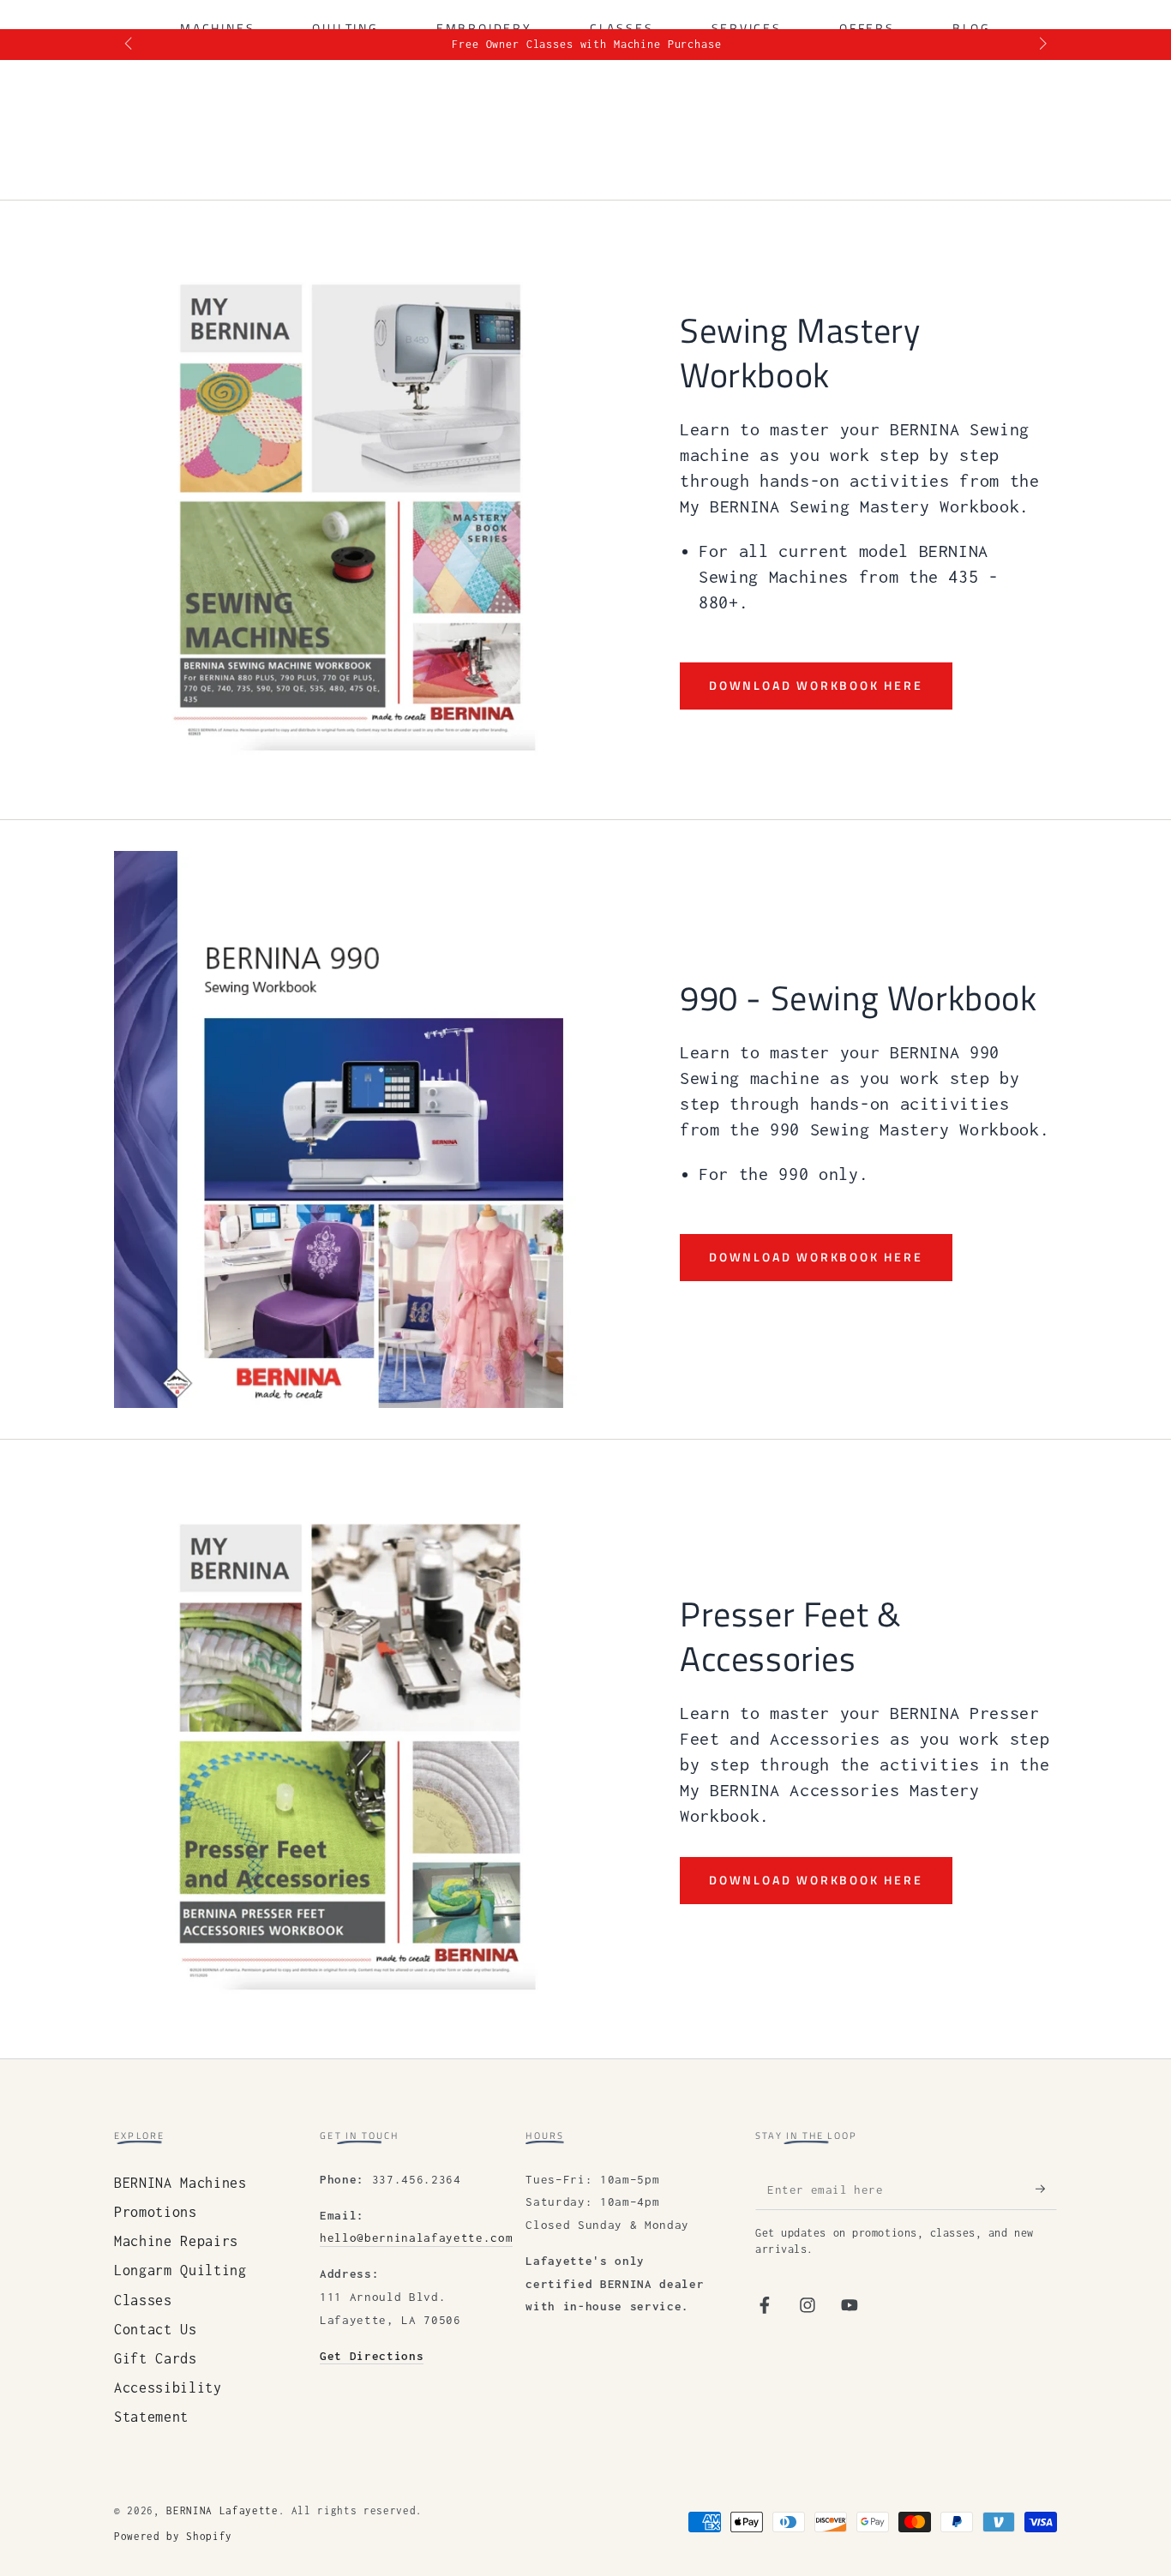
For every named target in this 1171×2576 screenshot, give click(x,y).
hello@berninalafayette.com (416, 2238)
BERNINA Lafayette (222, 2511)
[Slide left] (130, 45)
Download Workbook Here (816, 685)
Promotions (156, 2212)
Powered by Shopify (173, 2537)
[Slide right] (1041, 45)
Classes (143, 2300)
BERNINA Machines (180, 2183)
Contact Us (156, 2329)
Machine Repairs (176, 2241)
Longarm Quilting (180, 2270)
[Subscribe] (1046, 2189)
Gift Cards (156, 2358)
